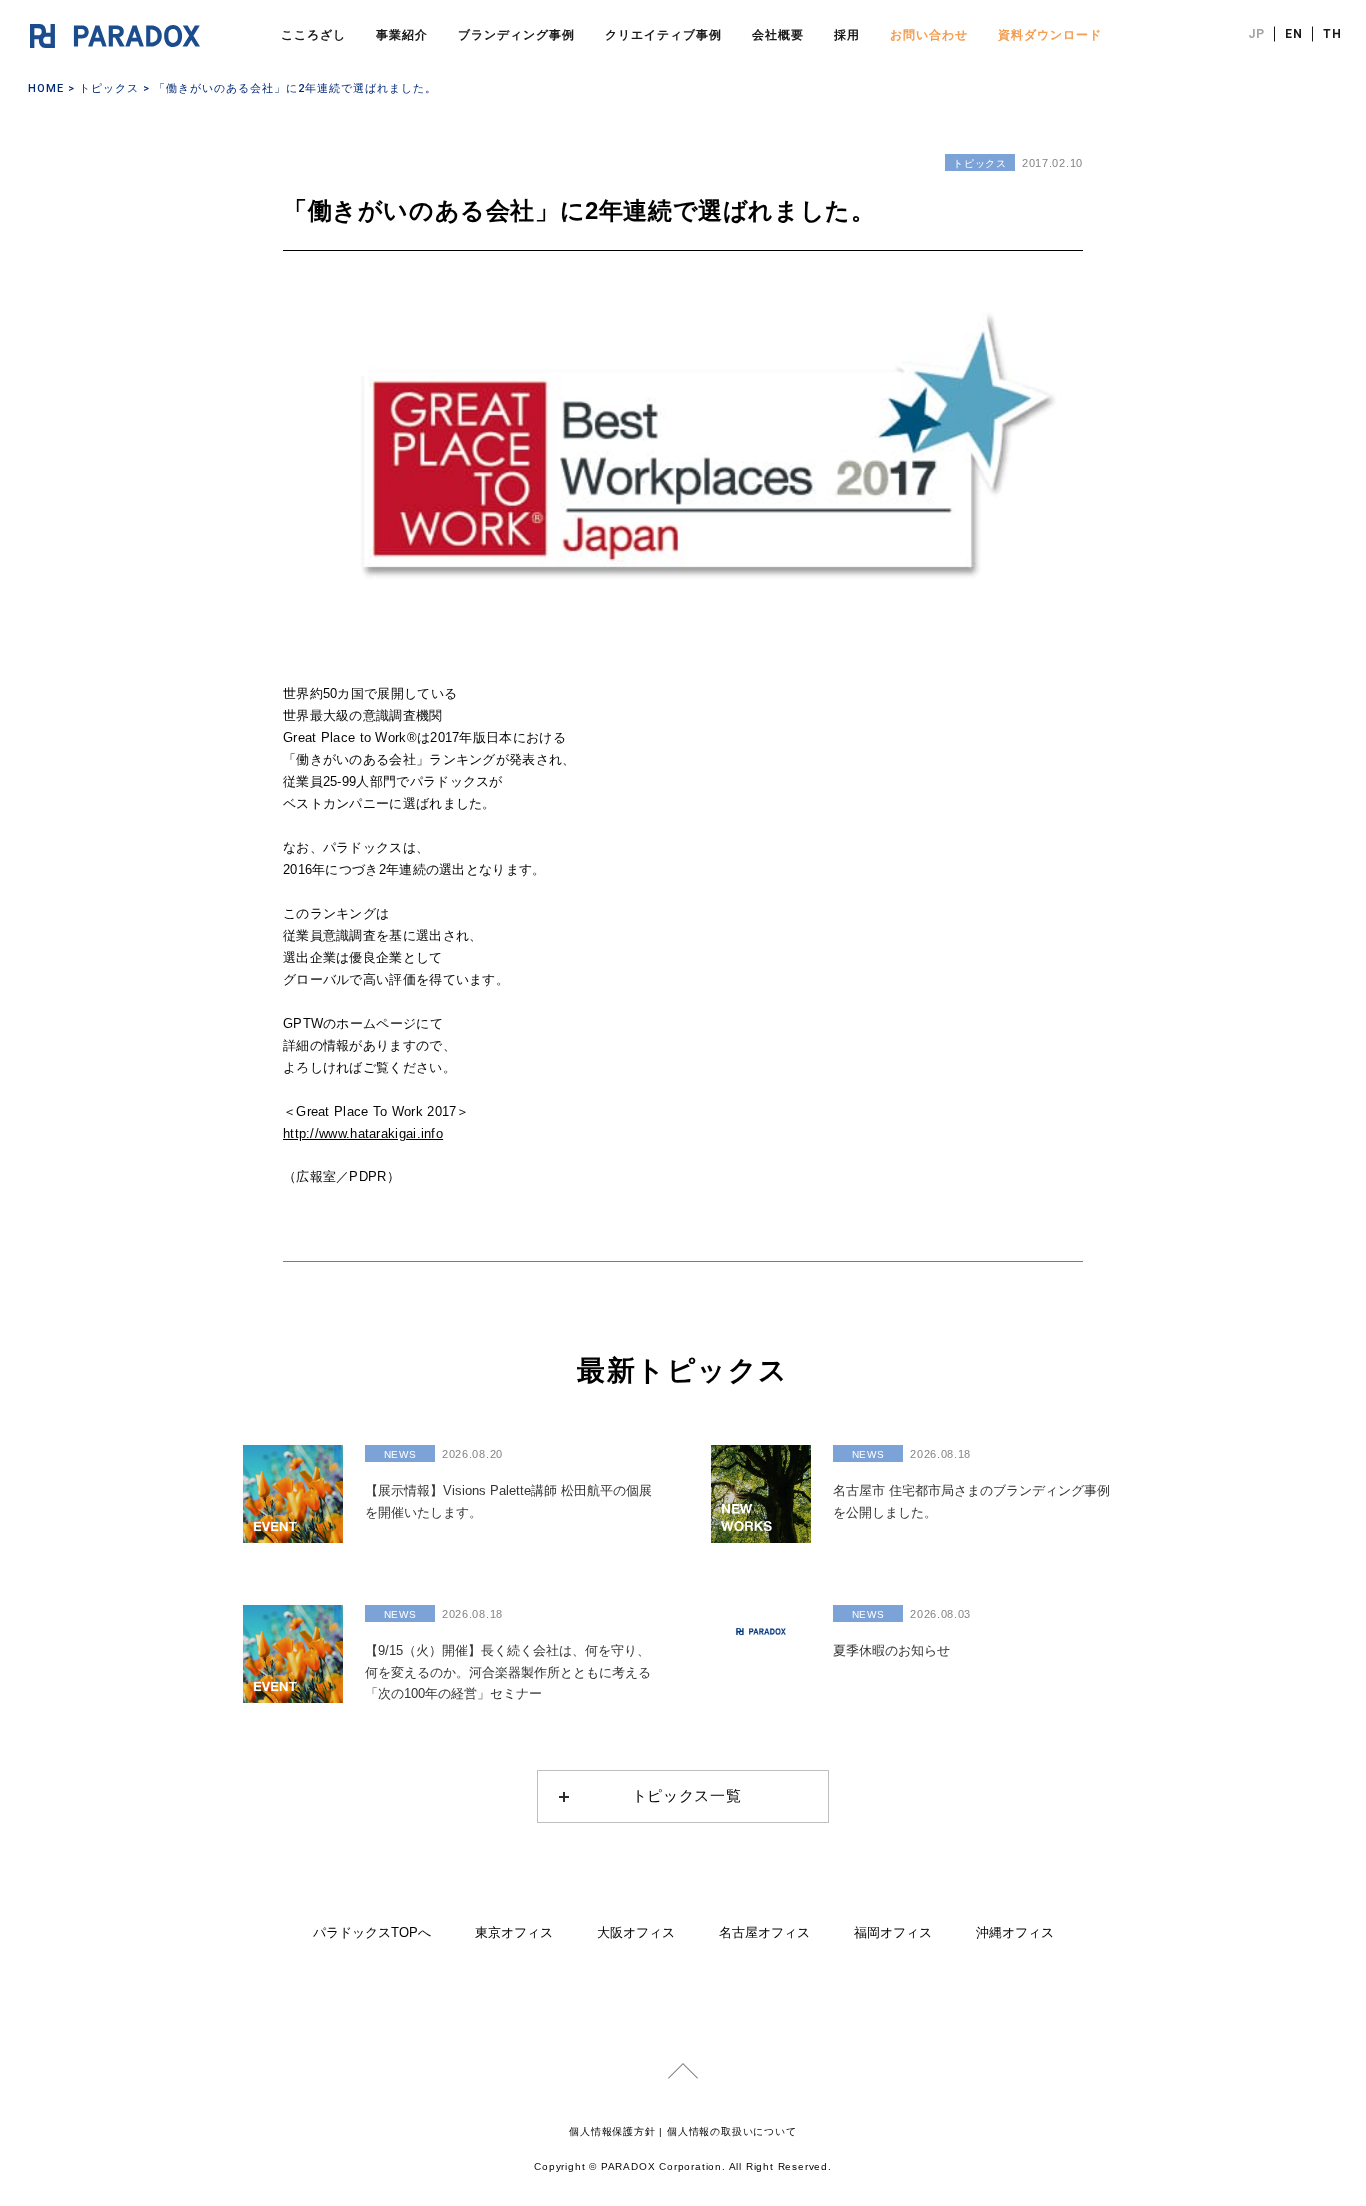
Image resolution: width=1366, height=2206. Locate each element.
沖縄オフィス (1015, 1932)
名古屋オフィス (764, 1932)
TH (1332, 34)
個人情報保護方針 (612, 2131)
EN (1294, 34)
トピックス (109, 88)
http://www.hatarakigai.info (363, 1133)
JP (1256, 34)
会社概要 (778, 35)
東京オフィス (514, 1932)
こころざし (313, 35)
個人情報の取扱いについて (732, 2131)
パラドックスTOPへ (372, 1932)
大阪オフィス (636, 1932)
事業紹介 (402, 35)
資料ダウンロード (1050, 35)
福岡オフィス (893, 1932)
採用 (847, 35)
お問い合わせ (929, 35)
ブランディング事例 (516, 35)
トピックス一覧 (687, 1796)
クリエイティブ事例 (663, 35)
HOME (46, 88)
